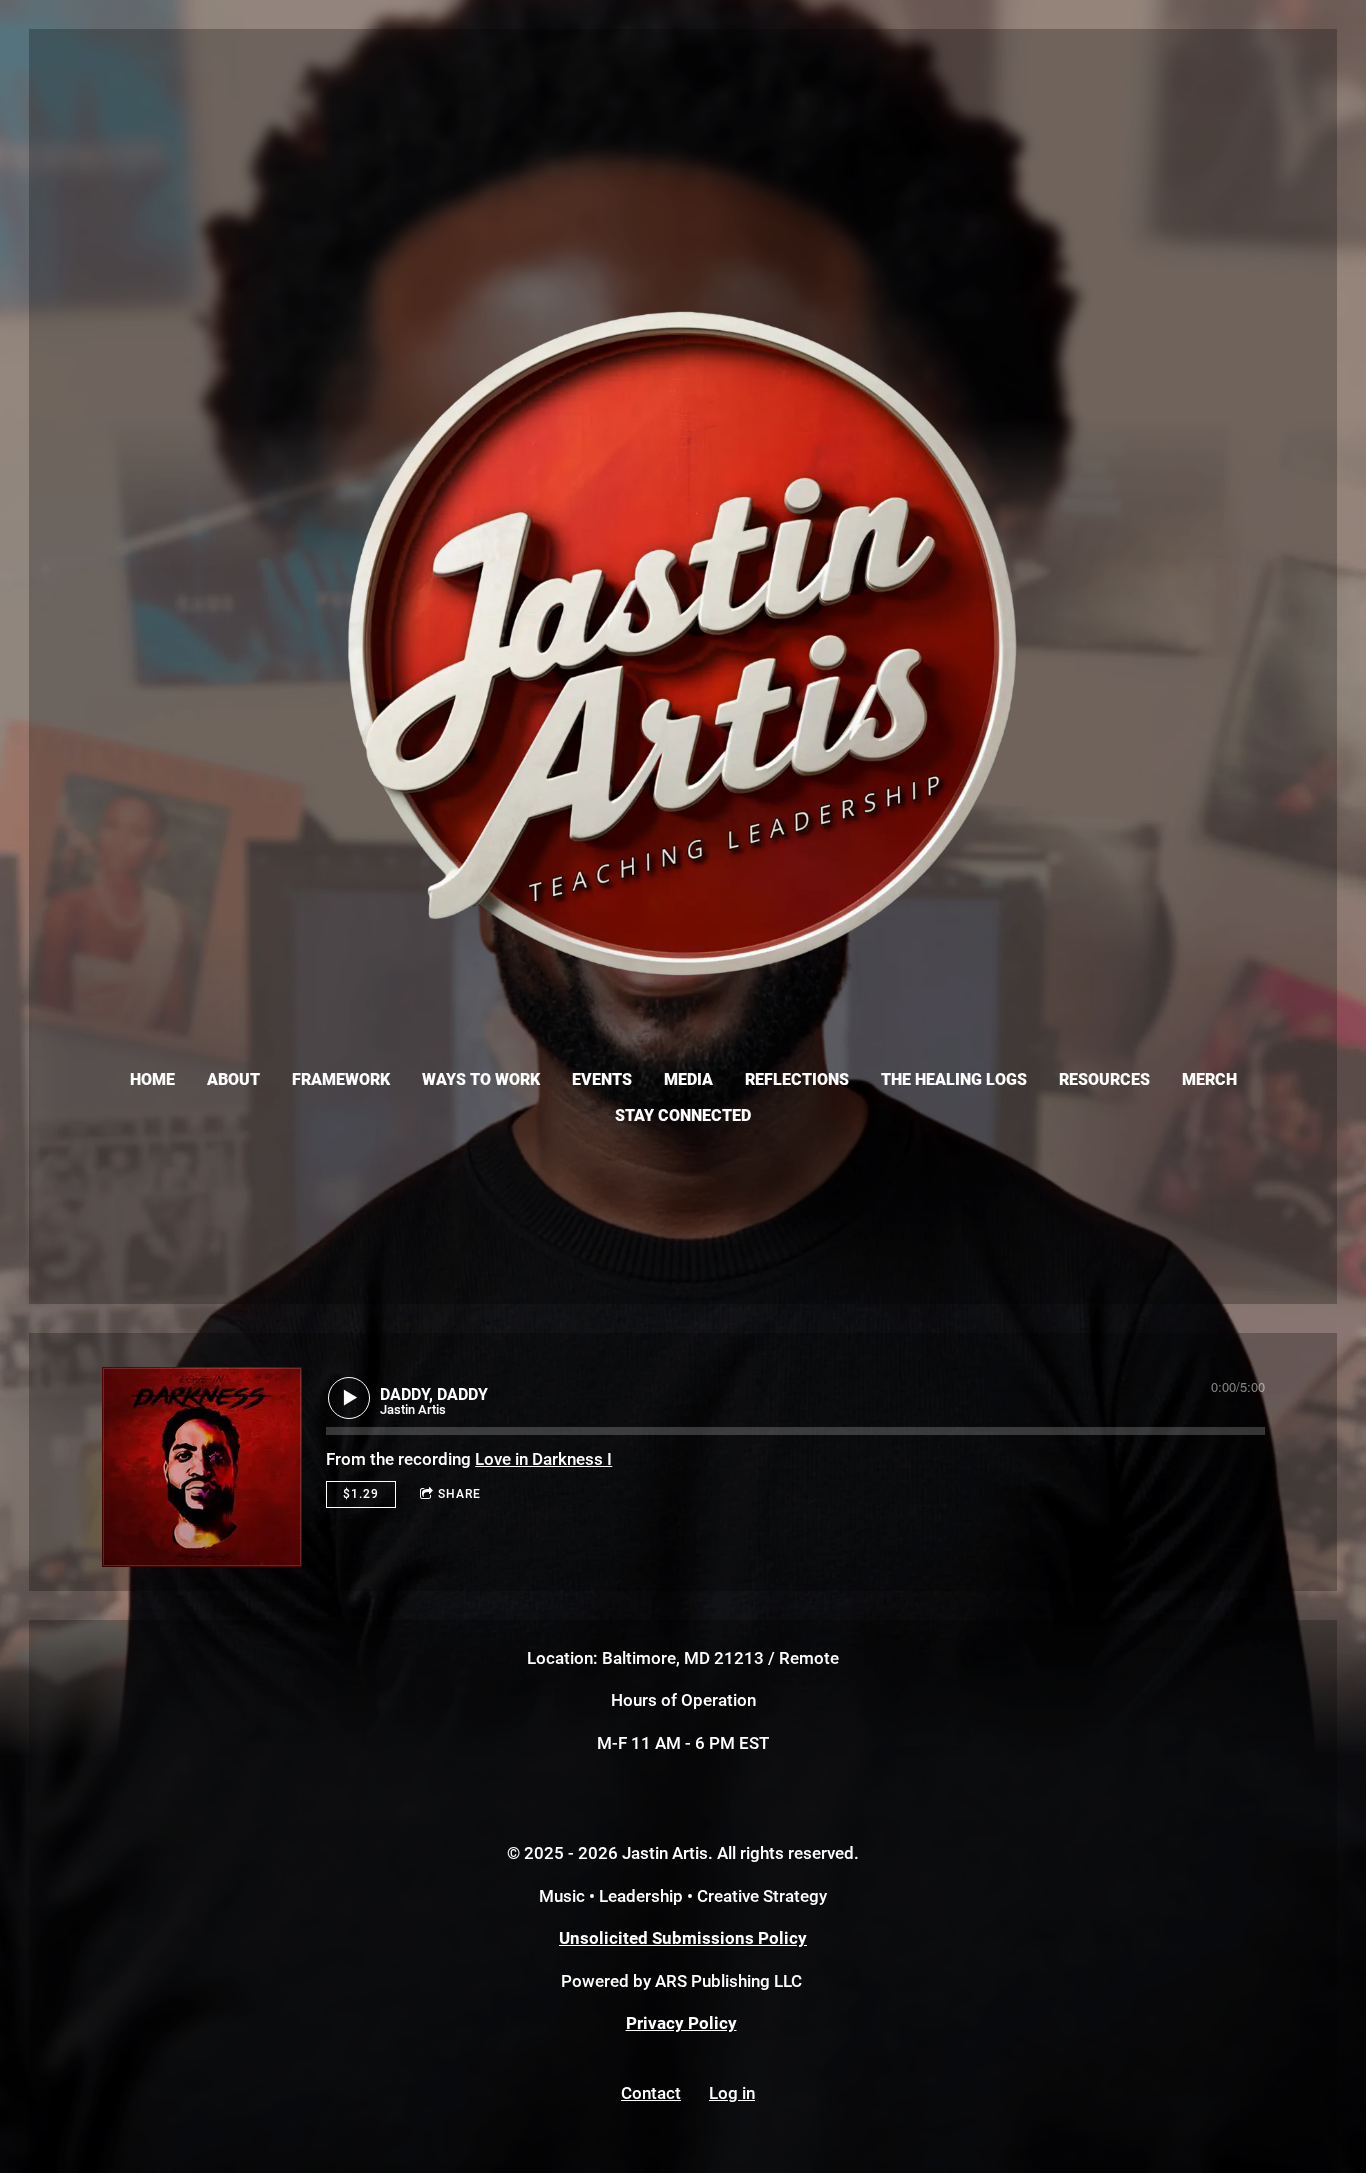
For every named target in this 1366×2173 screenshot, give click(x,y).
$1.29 (361, 1494)
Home (152, 1079)
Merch (1209, 1079)
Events (602, 1079)
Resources (1104, 1079)
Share (459, 1494)
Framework (341, 1079)
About (233, 1079)
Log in (732, 2093)
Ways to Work (481, 1079)
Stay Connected (683, 1115)
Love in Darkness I (543, 1459)
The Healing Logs (954, 1079)
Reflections (797, 1079)
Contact (651, 2093)
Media (688, 1079)
